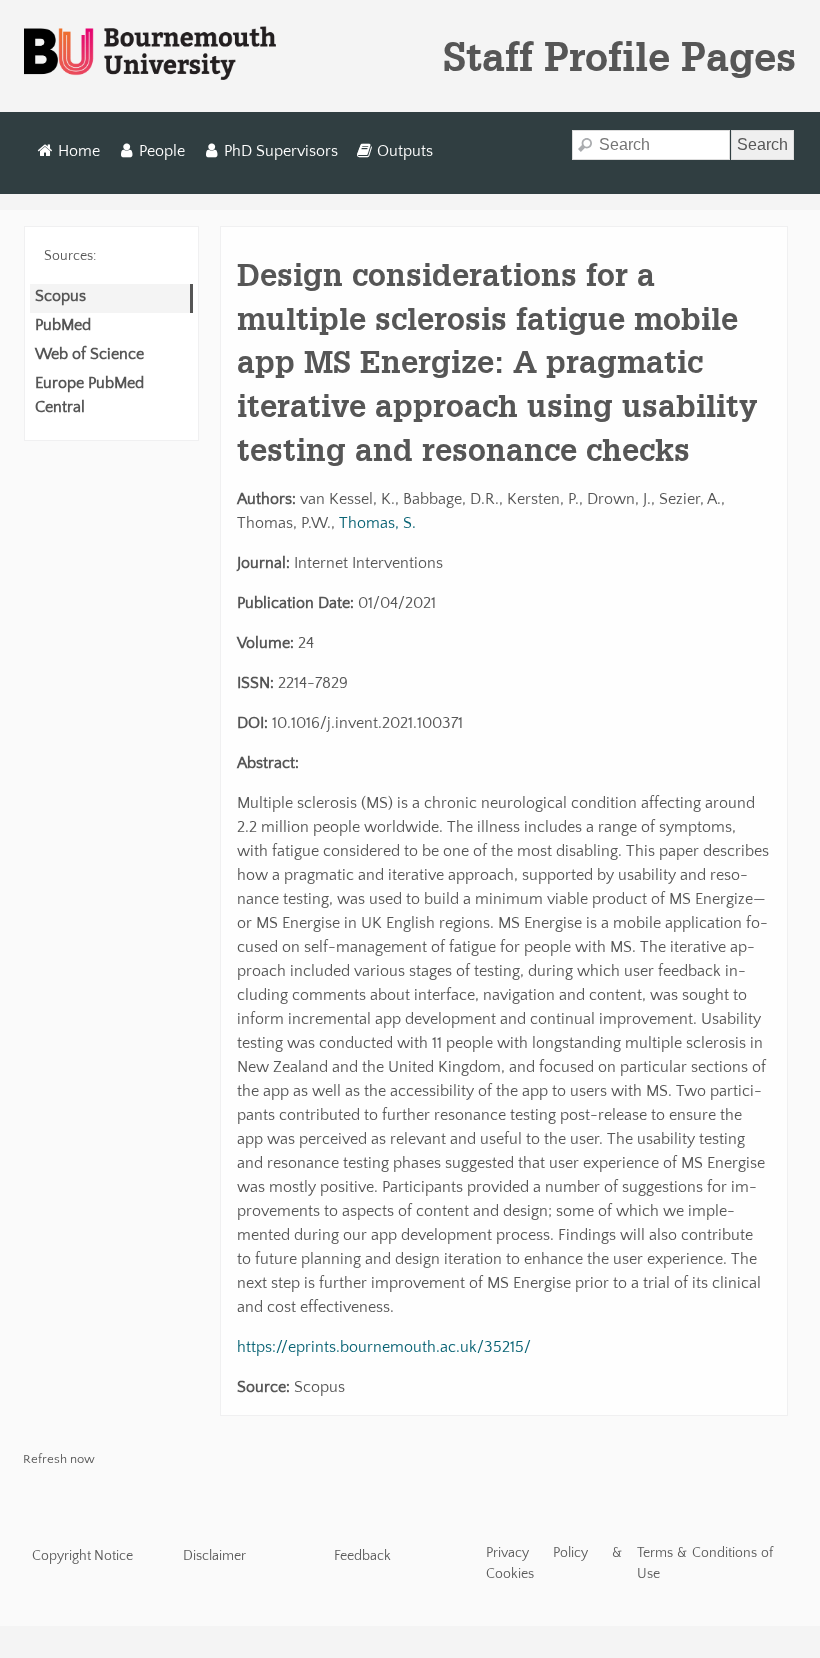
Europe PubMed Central (89, 395)
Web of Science (89, 354)
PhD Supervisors (281, 151)
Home (79, 151)
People (162, 151)
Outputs (405, 151)
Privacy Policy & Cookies (554, 1564)
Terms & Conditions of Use (705, 1564)
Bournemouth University (150, 54)
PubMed (63, 325)
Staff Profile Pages (619, 56)
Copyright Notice (82, 1556)
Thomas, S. (377, 523)
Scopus (60, 296)
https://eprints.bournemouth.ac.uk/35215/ (384, 1347)
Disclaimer (214, 1556)
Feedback (362, 1556)
